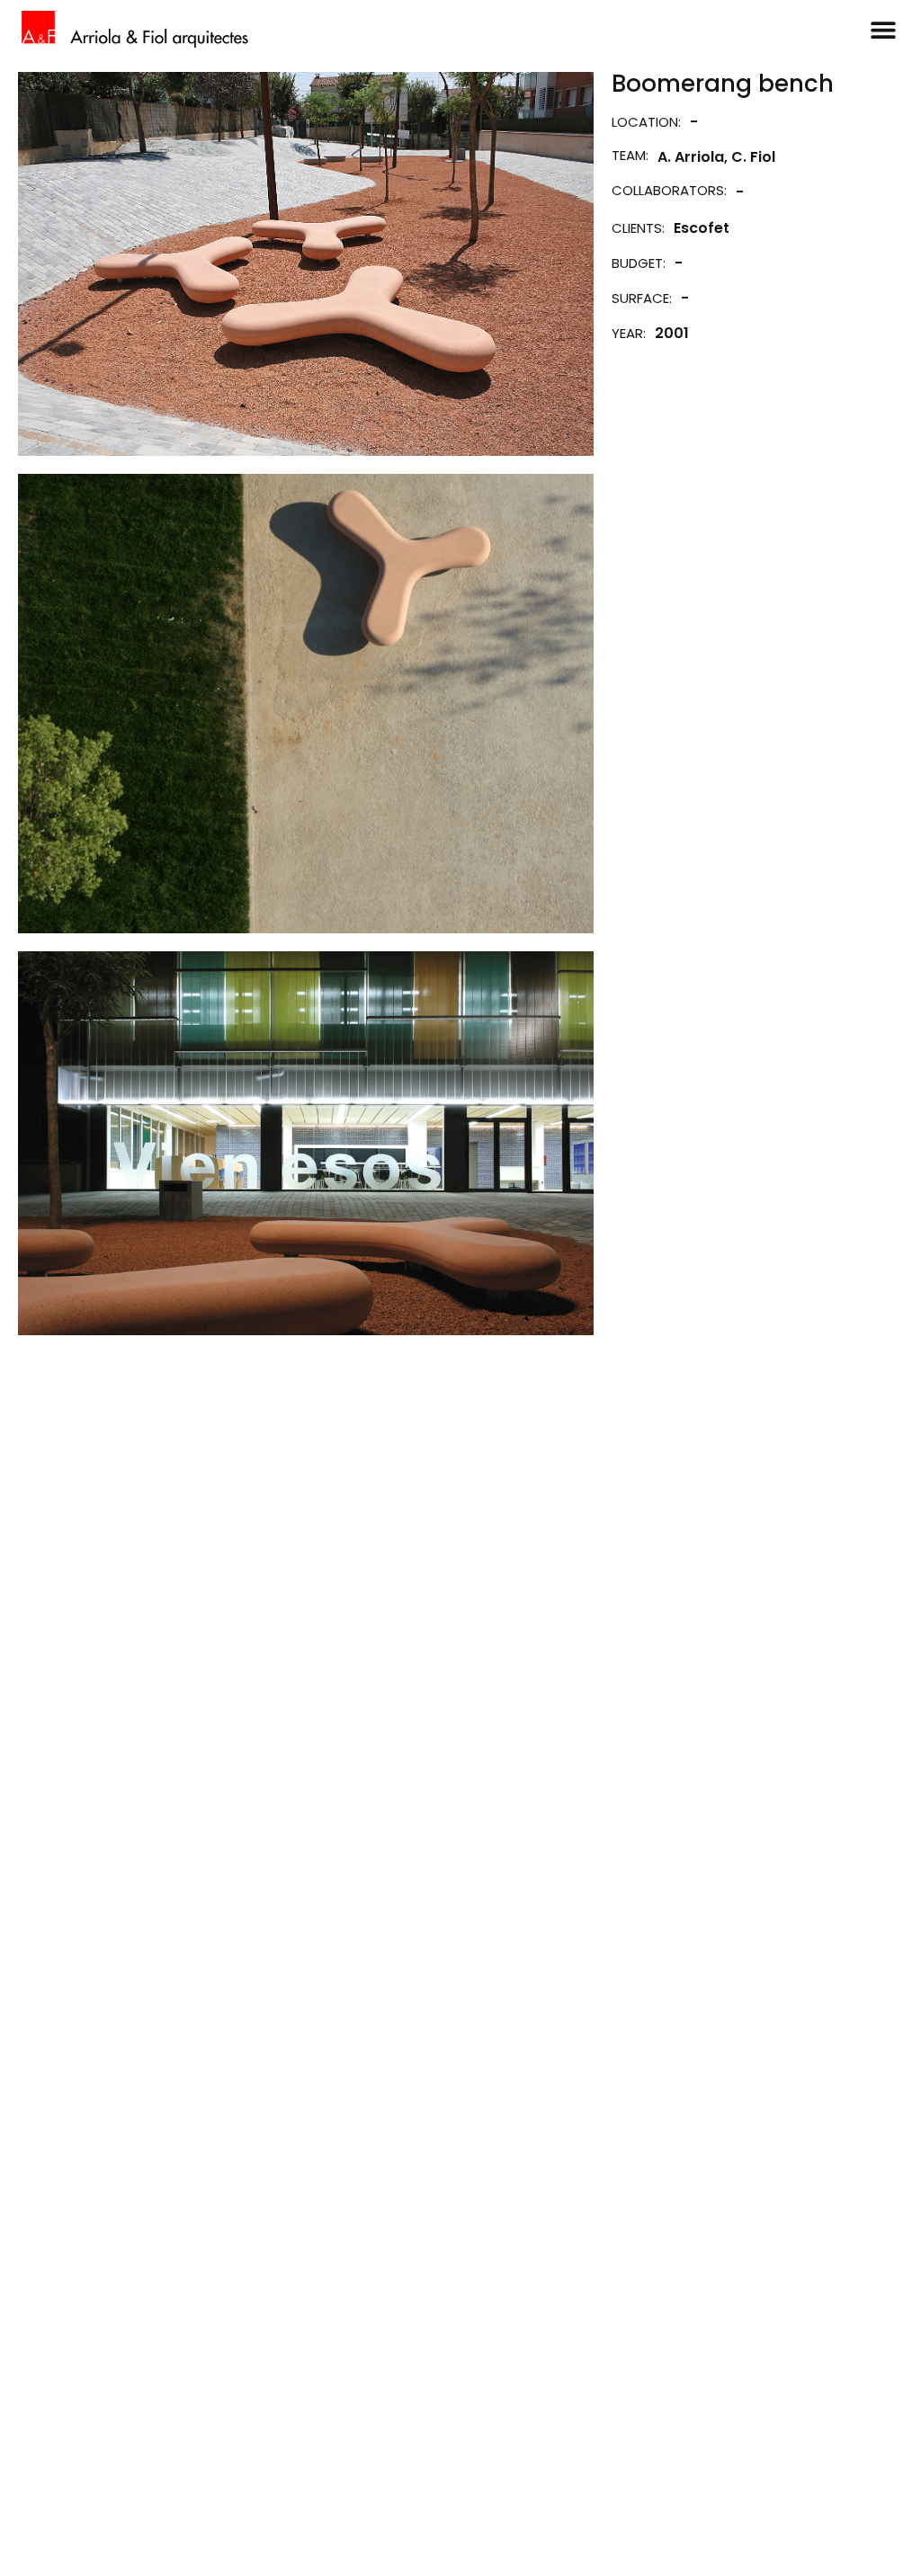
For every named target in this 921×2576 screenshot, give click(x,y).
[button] (883, 29)
